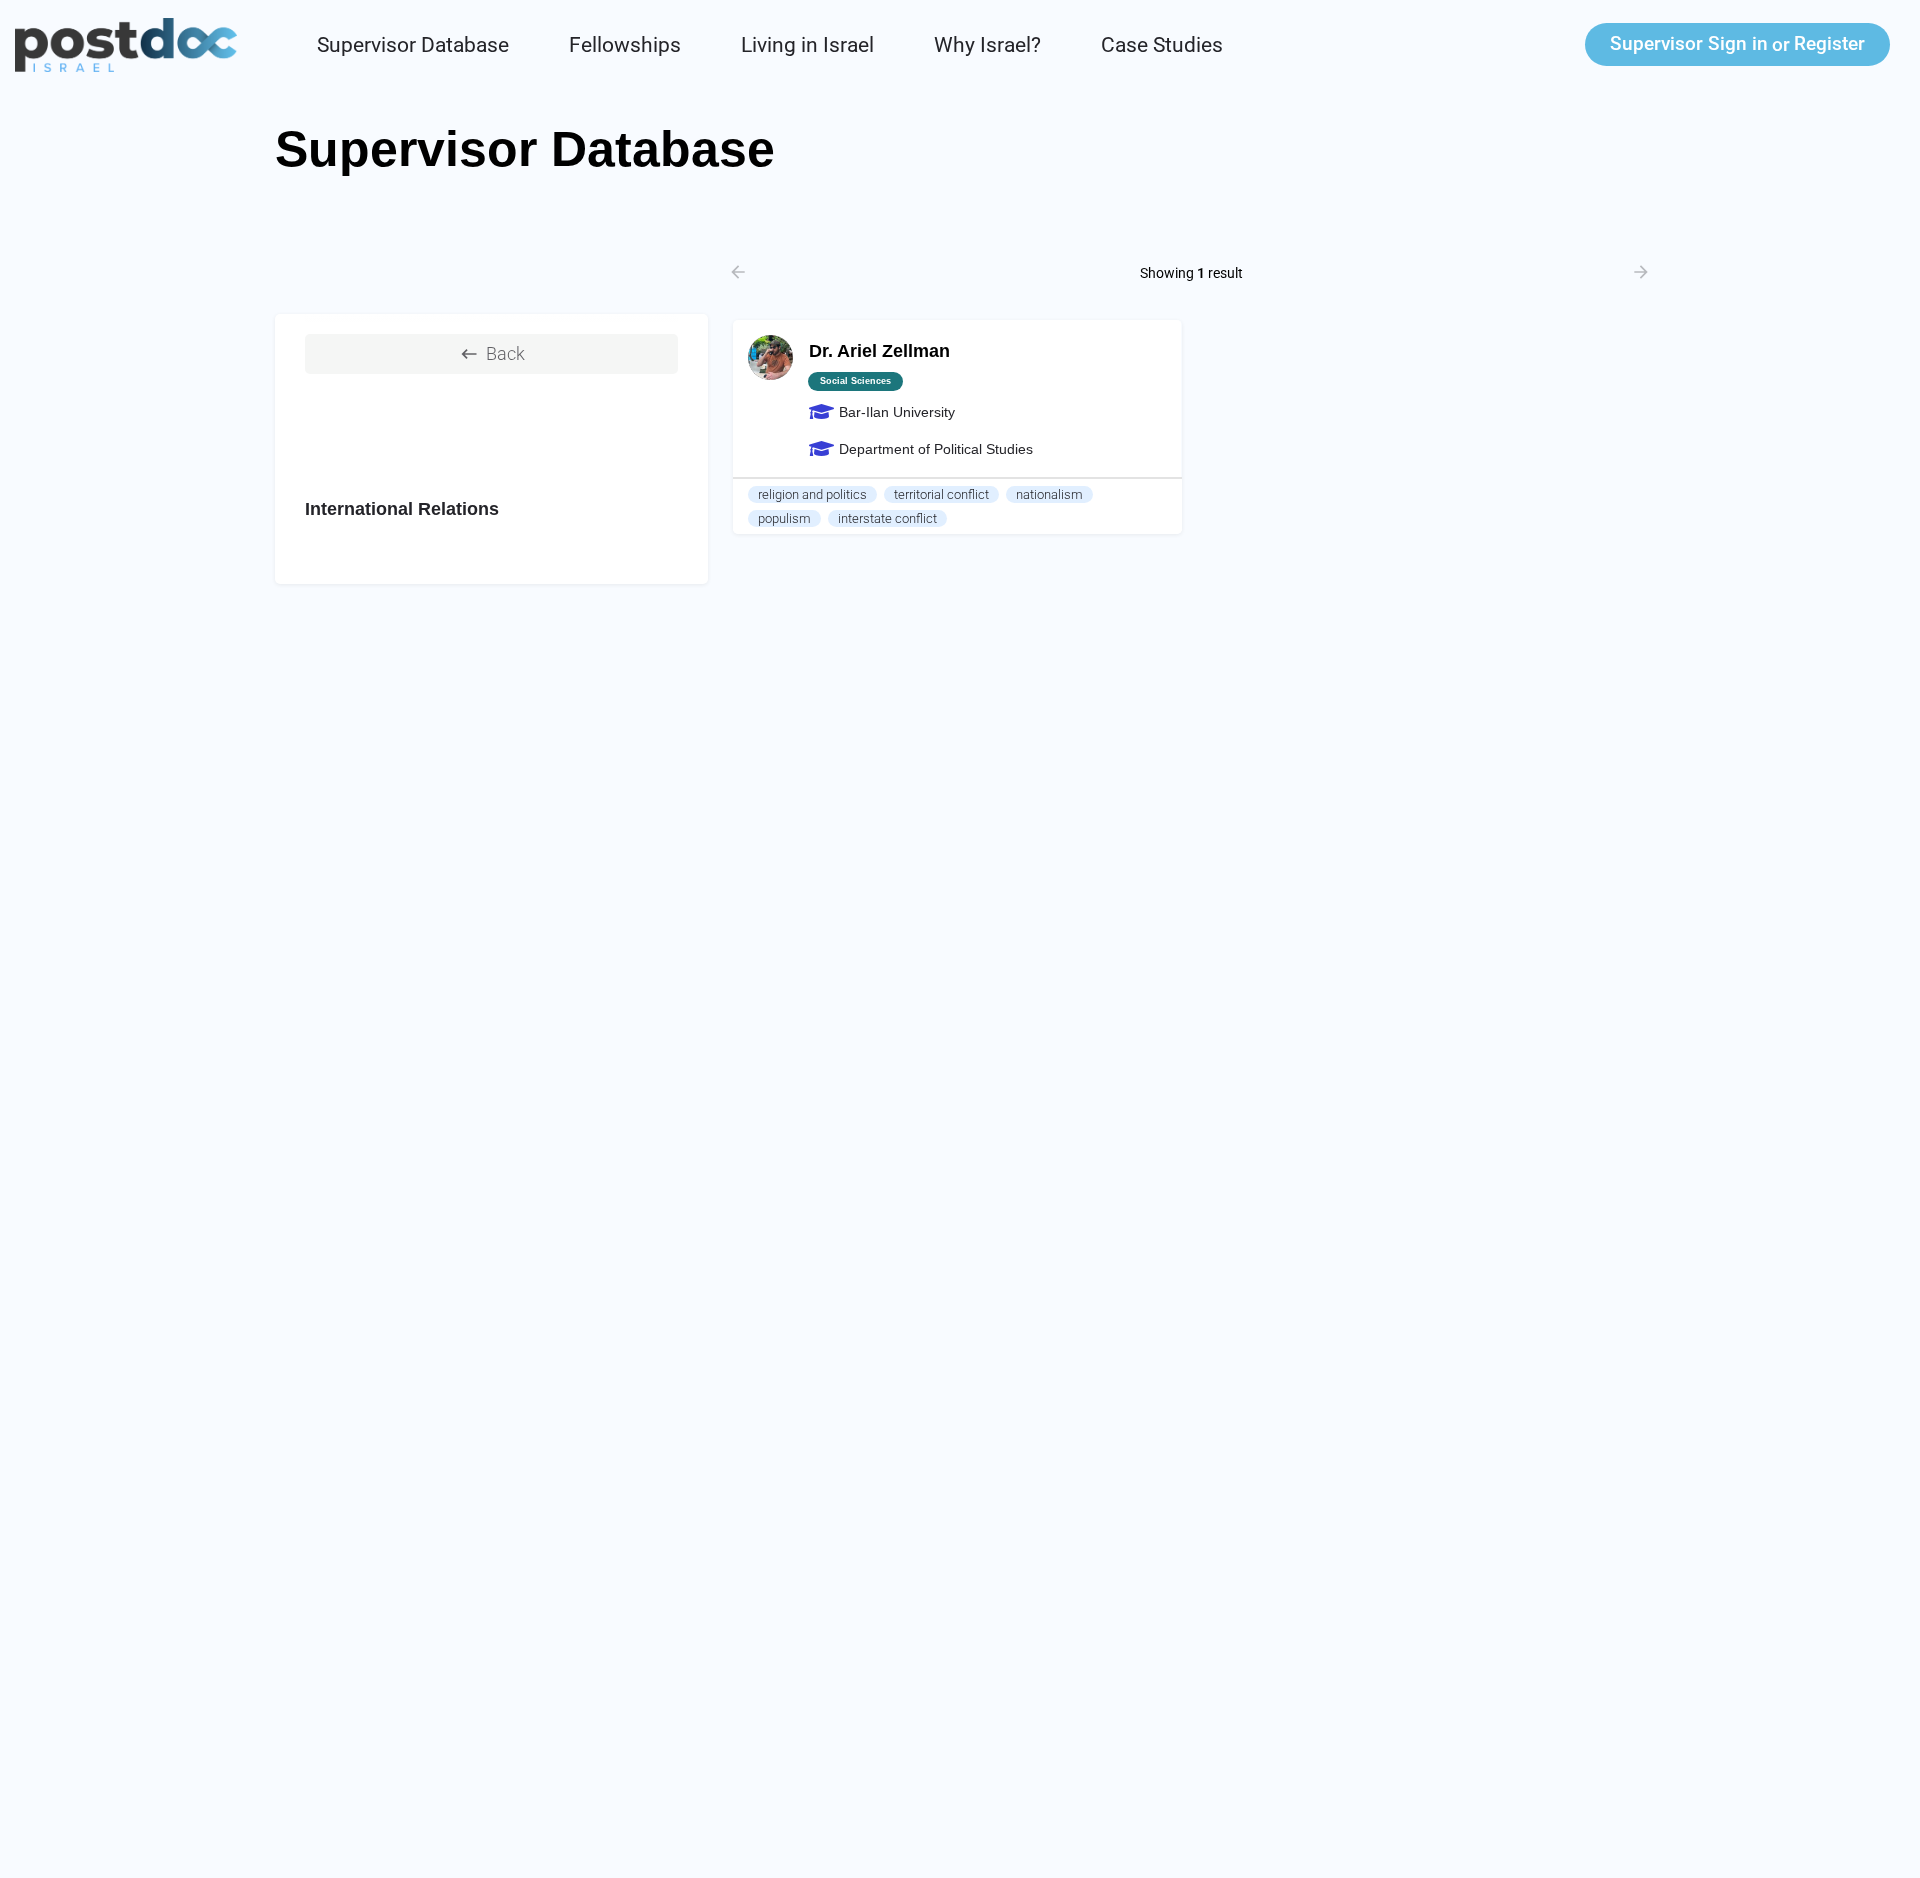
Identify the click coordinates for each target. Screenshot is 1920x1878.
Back (505, 353)
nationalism (1049, 494)
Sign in (1689, 43)
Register (1829, 43)
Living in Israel (807, 45)
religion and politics (812, 494)
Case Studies (1162, 45)
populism (784, 518)
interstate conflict (887, 518)
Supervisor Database (413, 45)
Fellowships (625, 45)
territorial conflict (941, 494)
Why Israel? (987, 45)
